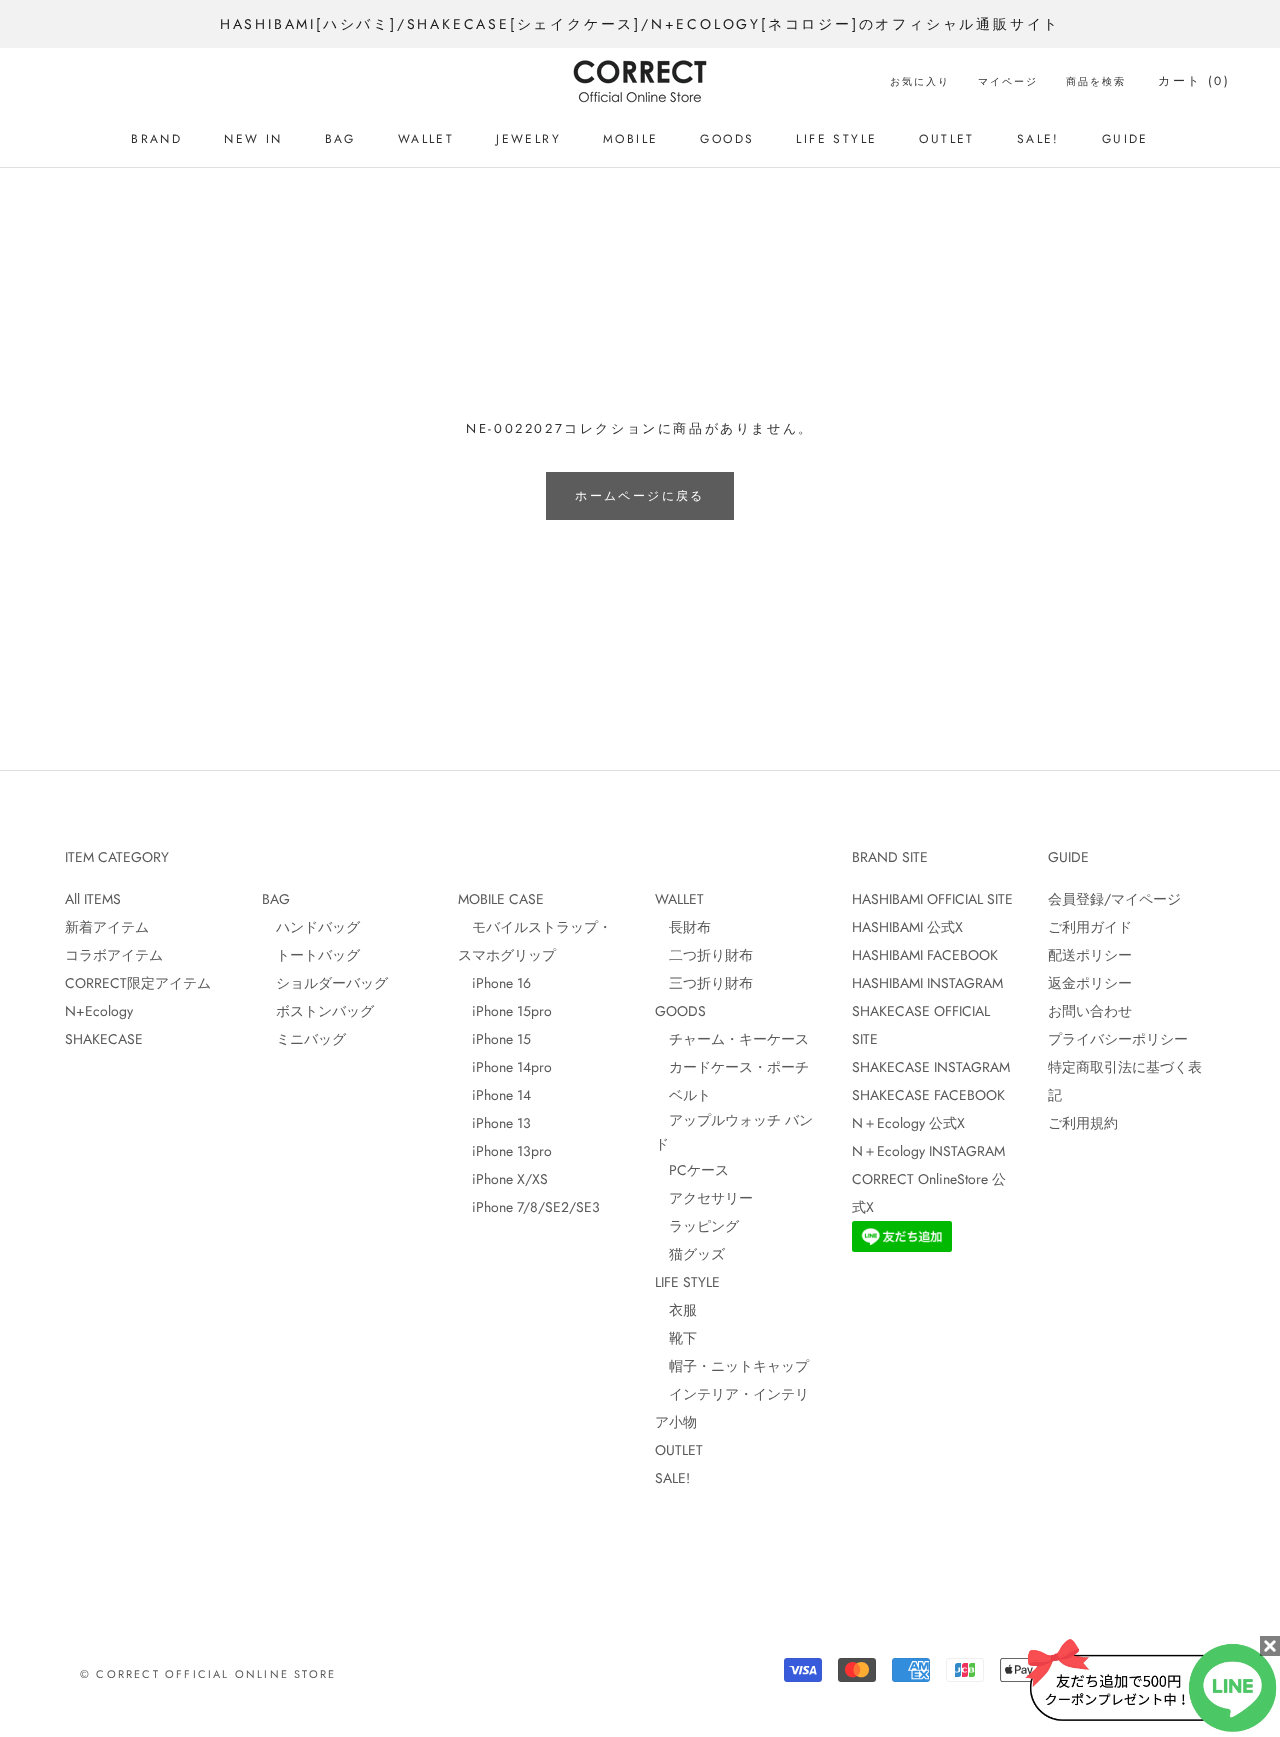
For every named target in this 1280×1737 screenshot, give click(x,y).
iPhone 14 (494, 1095)
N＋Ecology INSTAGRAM (928, 1151)
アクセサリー (704, 1198)
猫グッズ (690, 1254)
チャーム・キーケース (732, 1039)
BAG (340, 139)
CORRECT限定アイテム (138, 983)
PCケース (692, 1170)
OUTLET (946, 139)
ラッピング (697, 1226)
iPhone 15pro (505, 1011)
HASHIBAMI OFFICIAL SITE (932, 899)
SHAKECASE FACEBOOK (928, 1095)
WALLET (426, 139)
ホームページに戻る (640, 496)
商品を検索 (1096, 81)
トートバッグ (311, 955)
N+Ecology (99, 1011)
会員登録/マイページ (1114, 899)
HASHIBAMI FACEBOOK (925, 955)
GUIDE (1125, 139)
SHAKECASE (104, 1039)
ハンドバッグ (311, 927)
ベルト (683, 1095)
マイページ (1008, 81)
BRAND (156, 139)
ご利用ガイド (1090, 927)
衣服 (676, 1310)
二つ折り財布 (704, 955)
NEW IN (253, 139)
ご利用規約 (1083, 1123)
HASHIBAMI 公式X (907, 927)
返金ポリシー (1090, 983)
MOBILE (630, 139)
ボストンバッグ (318, 1011)
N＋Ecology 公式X (908, 1123)
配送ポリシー (1090, 955)
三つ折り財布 (704, 983)
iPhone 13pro (505, 1151)
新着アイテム (107, 927)
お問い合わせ (1090, 1011)
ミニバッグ (304, 1039)
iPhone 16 (494, 983)
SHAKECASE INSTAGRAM (931, 1067)
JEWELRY (528, 139)
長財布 (683, 927)
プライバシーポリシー (1118, 1039)
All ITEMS (93, 899)
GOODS (727, 139)
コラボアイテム (114, 955)
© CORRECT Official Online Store (208, 1674)
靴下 (676, 1338)
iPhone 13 (494, 1123)
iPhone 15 (494, 1039)
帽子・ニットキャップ (732, 1366)
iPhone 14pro (505, 1067)
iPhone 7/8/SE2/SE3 (529, 1207)
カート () (1194, 81)
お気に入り (920, 81)
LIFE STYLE (836, 139)
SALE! (1038, 139)
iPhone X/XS (503, 1179)
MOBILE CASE (501, 899)
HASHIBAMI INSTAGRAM (927, 983)
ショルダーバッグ (325, 983)
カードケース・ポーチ (732, 1067)
